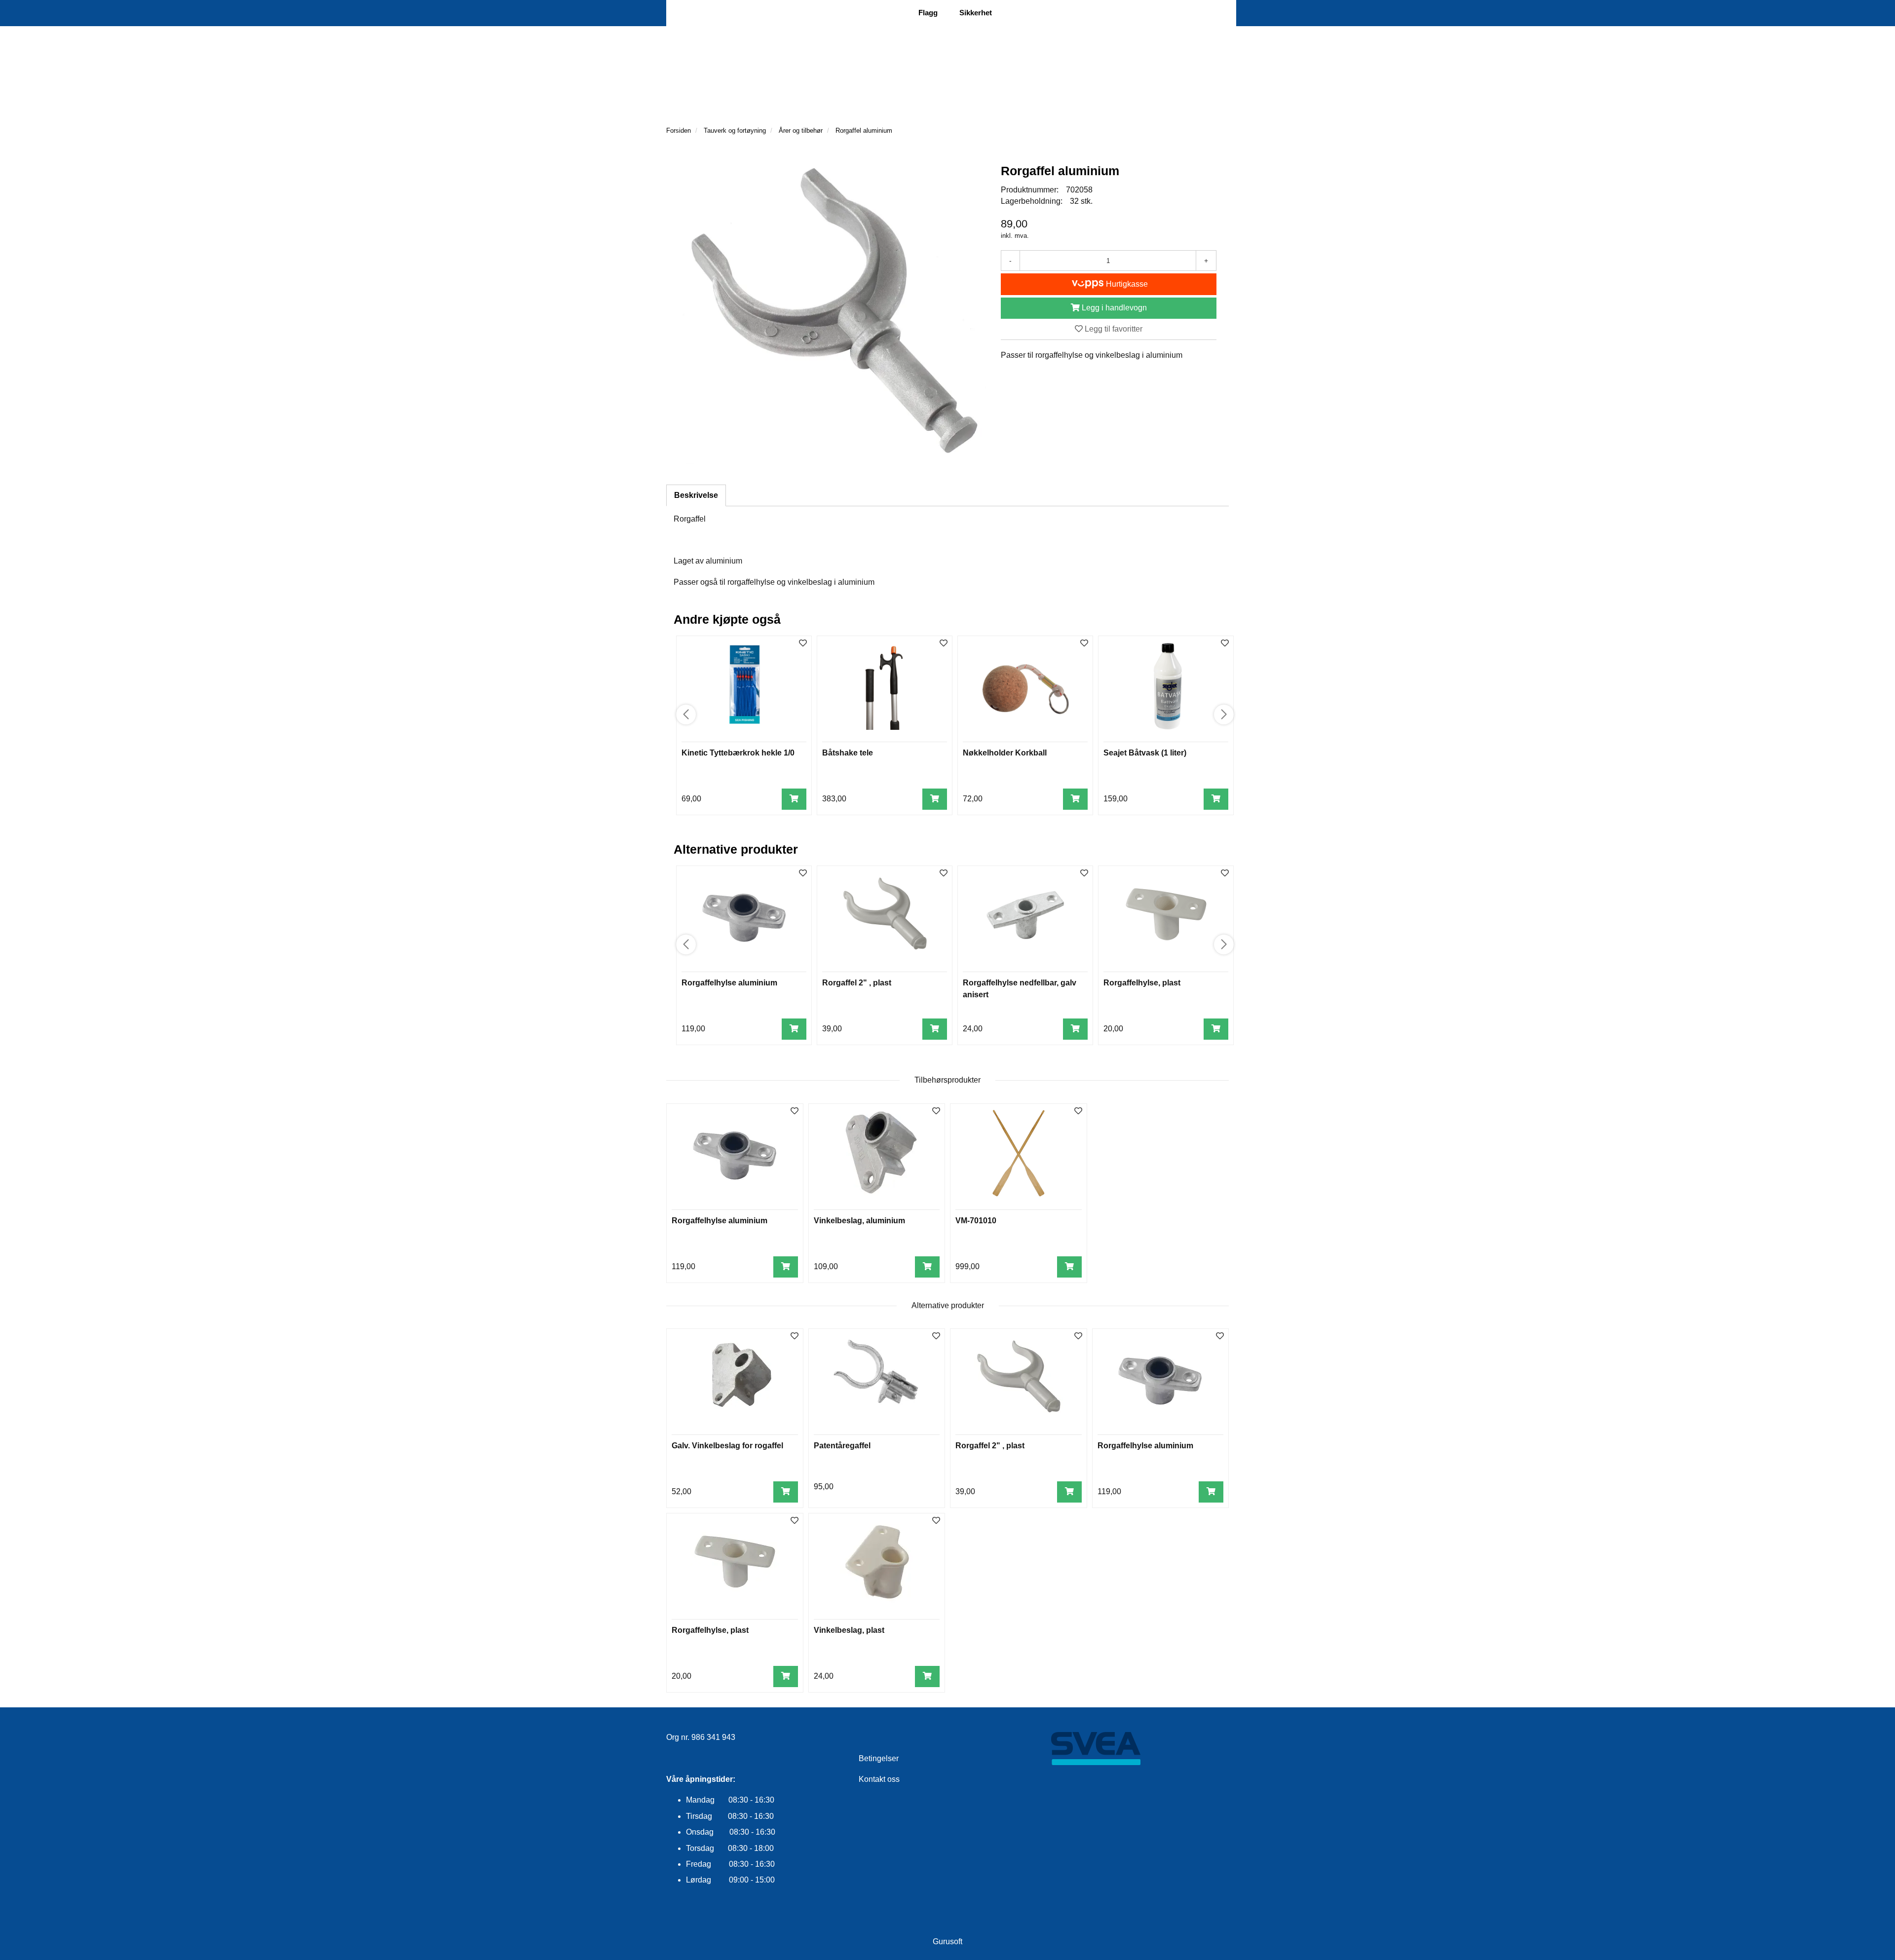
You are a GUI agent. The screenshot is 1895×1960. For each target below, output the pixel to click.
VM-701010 (976, 1221)
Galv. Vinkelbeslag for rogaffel (727, 1446)
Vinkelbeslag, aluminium (859, 1221)
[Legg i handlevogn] (794, 799)
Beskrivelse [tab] (696, 495)
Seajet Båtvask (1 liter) (1145, 753)
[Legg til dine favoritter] (803, 644)
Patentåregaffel (842, 1446)
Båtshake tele (848, 753)
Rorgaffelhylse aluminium (729, 983)
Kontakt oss (879, 1779)
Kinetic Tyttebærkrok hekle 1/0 (738, 753)
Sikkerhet (976, 13)
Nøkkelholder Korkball (1005, 753)
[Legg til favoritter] (795, 1112)
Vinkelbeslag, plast (849, 1630)
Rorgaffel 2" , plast (857, 983)
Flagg (928, 13)
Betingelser (879, 1758)
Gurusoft (947, 1941)
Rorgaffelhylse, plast (1142, 983)
